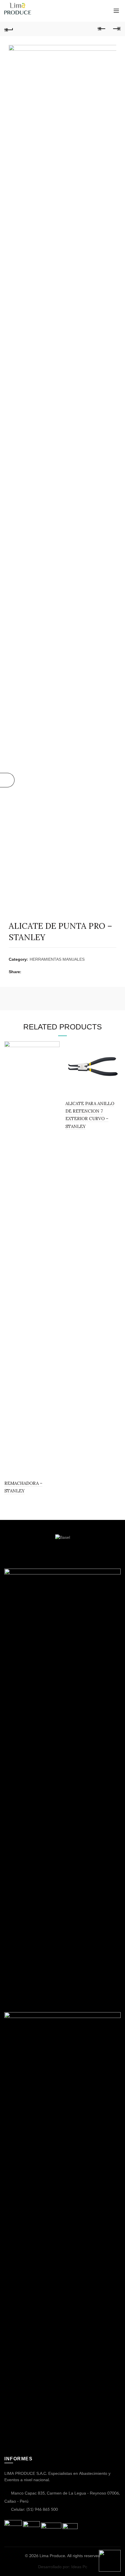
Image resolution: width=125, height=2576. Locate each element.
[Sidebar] (7, 780)
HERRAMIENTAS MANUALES (57, 960)
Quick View (55, 1046)
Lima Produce (52, 2556)
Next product (116, 29)
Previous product (102, 29)
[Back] (9, 29)
